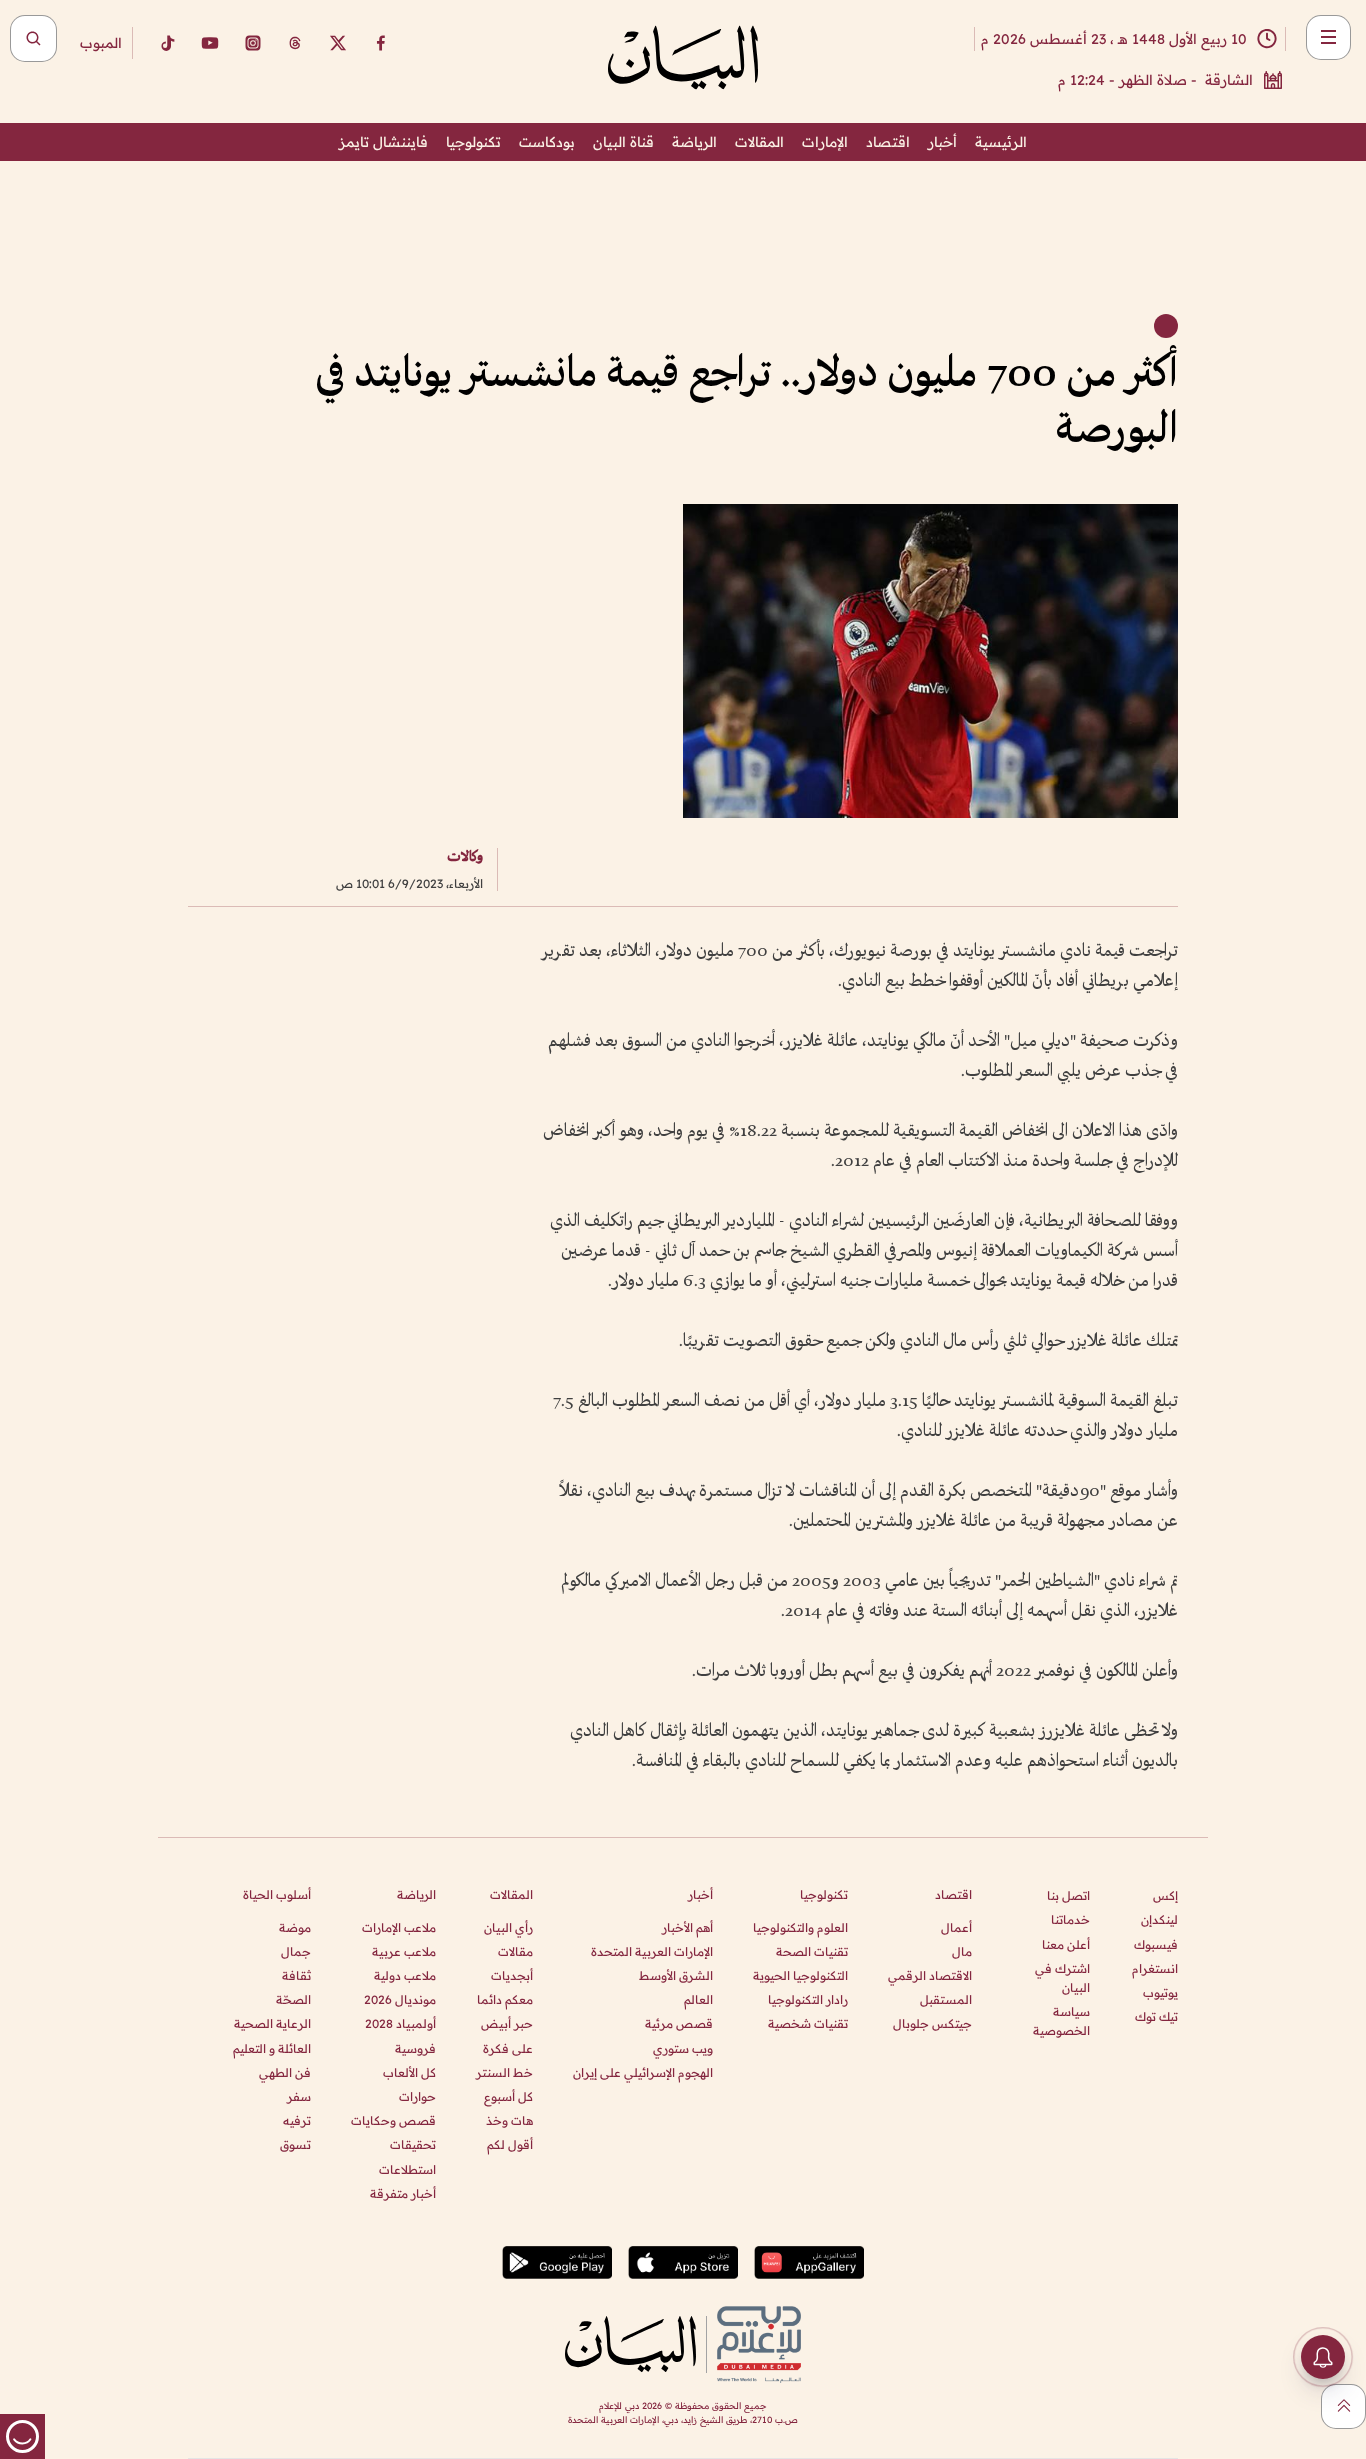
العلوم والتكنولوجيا (800, 1927)
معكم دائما (505, 1999)
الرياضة (694, 142)
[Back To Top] (1343, 2406)
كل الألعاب (409, 2072)
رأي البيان (508, 1927)
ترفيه (297, 2120)
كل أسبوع (508, 2096)
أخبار (942, 142)
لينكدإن (1159, 1919)
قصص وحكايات (393, 2120)
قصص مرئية (679, 2023)
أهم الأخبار (687, 1927)
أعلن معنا (1066, 1944)
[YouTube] (210, 43)
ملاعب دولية (405, 1975)
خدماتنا (1070, 1919)
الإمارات (825, 142)
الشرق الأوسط (676, 1975)
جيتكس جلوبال (932, 2023)
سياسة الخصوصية (1061, 2021)
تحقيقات (413, 2144)
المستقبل (946, 1999)
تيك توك (1156, 2016)
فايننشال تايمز (383, 142)
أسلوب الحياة (277, 1894)
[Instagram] (253, 43)
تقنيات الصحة (812, 1951)
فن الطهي (285, 2072)
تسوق (295, 2144)
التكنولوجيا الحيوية (800, 1975)
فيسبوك (1156, 1944)
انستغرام (1155, 1968)
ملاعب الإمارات (399, 1927)
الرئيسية (1001, 142)
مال (962, 1951)
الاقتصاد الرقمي (930, 1975)
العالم (698, 1999)
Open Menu (1328, 37)
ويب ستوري (683, 2048)
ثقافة (296, 1975)
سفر (299, 2096)
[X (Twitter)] (338, 43)
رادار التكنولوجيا (808, 1999)
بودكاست (547, 142)
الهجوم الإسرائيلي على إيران (643, 2072)
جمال (296, 1951)
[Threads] (295, 43)
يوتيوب (1160, 1992)
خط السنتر (504, 2072)
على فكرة (508, 2048)
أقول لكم (510, 2144)
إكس (1165, 1895)
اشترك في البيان (1062, 1978)
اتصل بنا (1068, 1895)
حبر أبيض (507, 2023)
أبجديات (512, 1975)
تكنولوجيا (473, 142)
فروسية (415, 2048)
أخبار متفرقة (403, 2193)
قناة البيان (623, 142)
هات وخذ (509, 2120)
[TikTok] (167, 43)
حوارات (417, 2096)
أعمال (956, 1927)
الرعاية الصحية (272, 2023)
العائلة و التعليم (272, 2048)
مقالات (515, 1951)
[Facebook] (381, 43)
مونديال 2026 (400, 1999)
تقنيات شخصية (808, 2023)
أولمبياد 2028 (400, 2023)
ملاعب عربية (404, 1951)
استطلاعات (407, 2169)
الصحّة (293, 1999)
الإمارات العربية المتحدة (652, 1951)
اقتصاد (888, 142)
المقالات (759, 142)
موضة (295, 1927)
